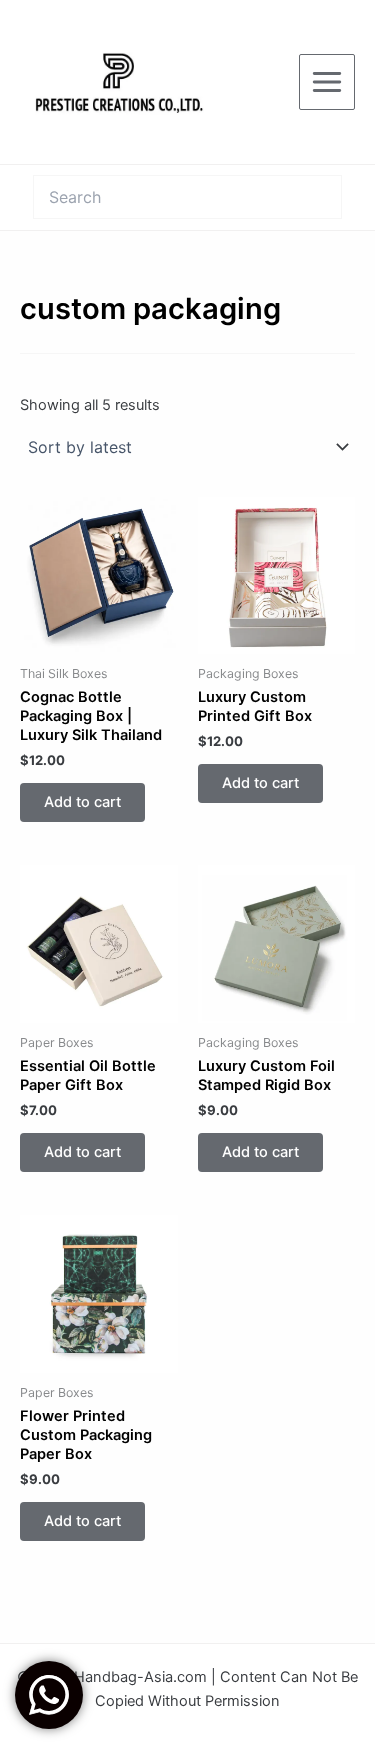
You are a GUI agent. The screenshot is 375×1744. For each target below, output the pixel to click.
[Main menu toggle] (327, 82)
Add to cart (82, 802)
